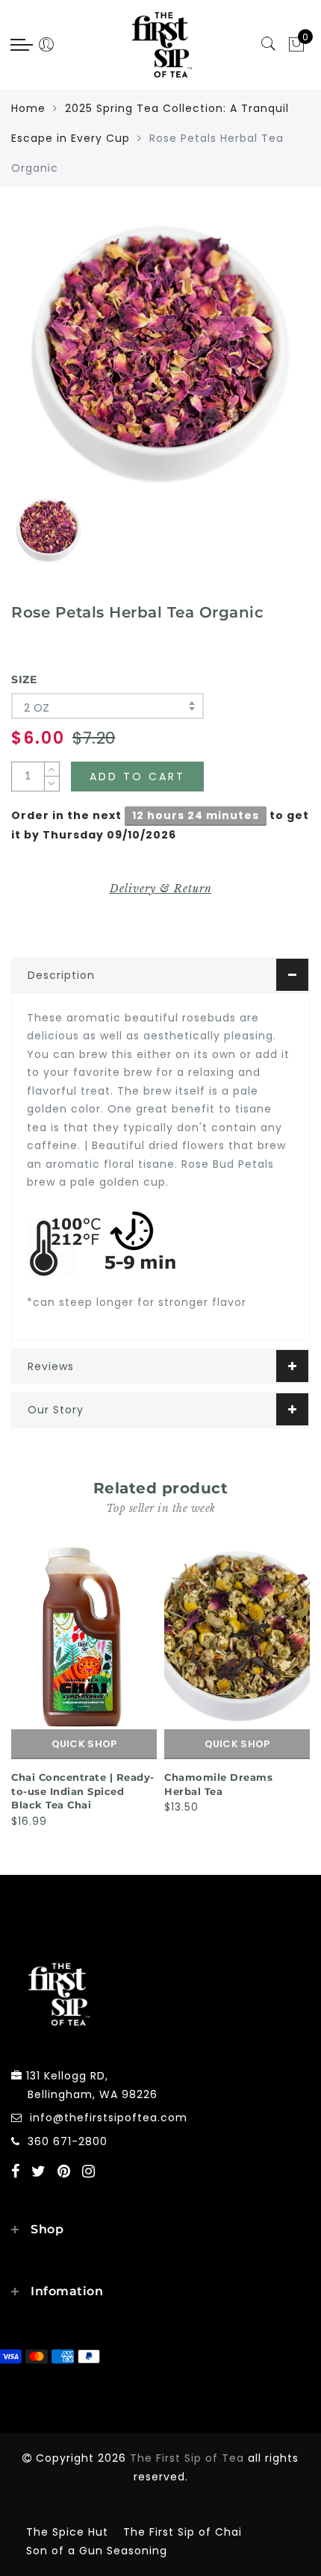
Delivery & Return (161, 889)
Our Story (56, 1410)
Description (61, 975)
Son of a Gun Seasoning (97, 2551)
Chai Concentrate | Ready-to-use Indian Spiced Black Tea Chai (83, 1791)
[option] (160, 354)
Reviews (51, 1366)
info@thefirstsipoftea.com (109, 2118)
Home (28, 108)
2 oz (37, 707)
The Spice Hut (67, 2532)
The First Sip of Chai (183, 2532)
